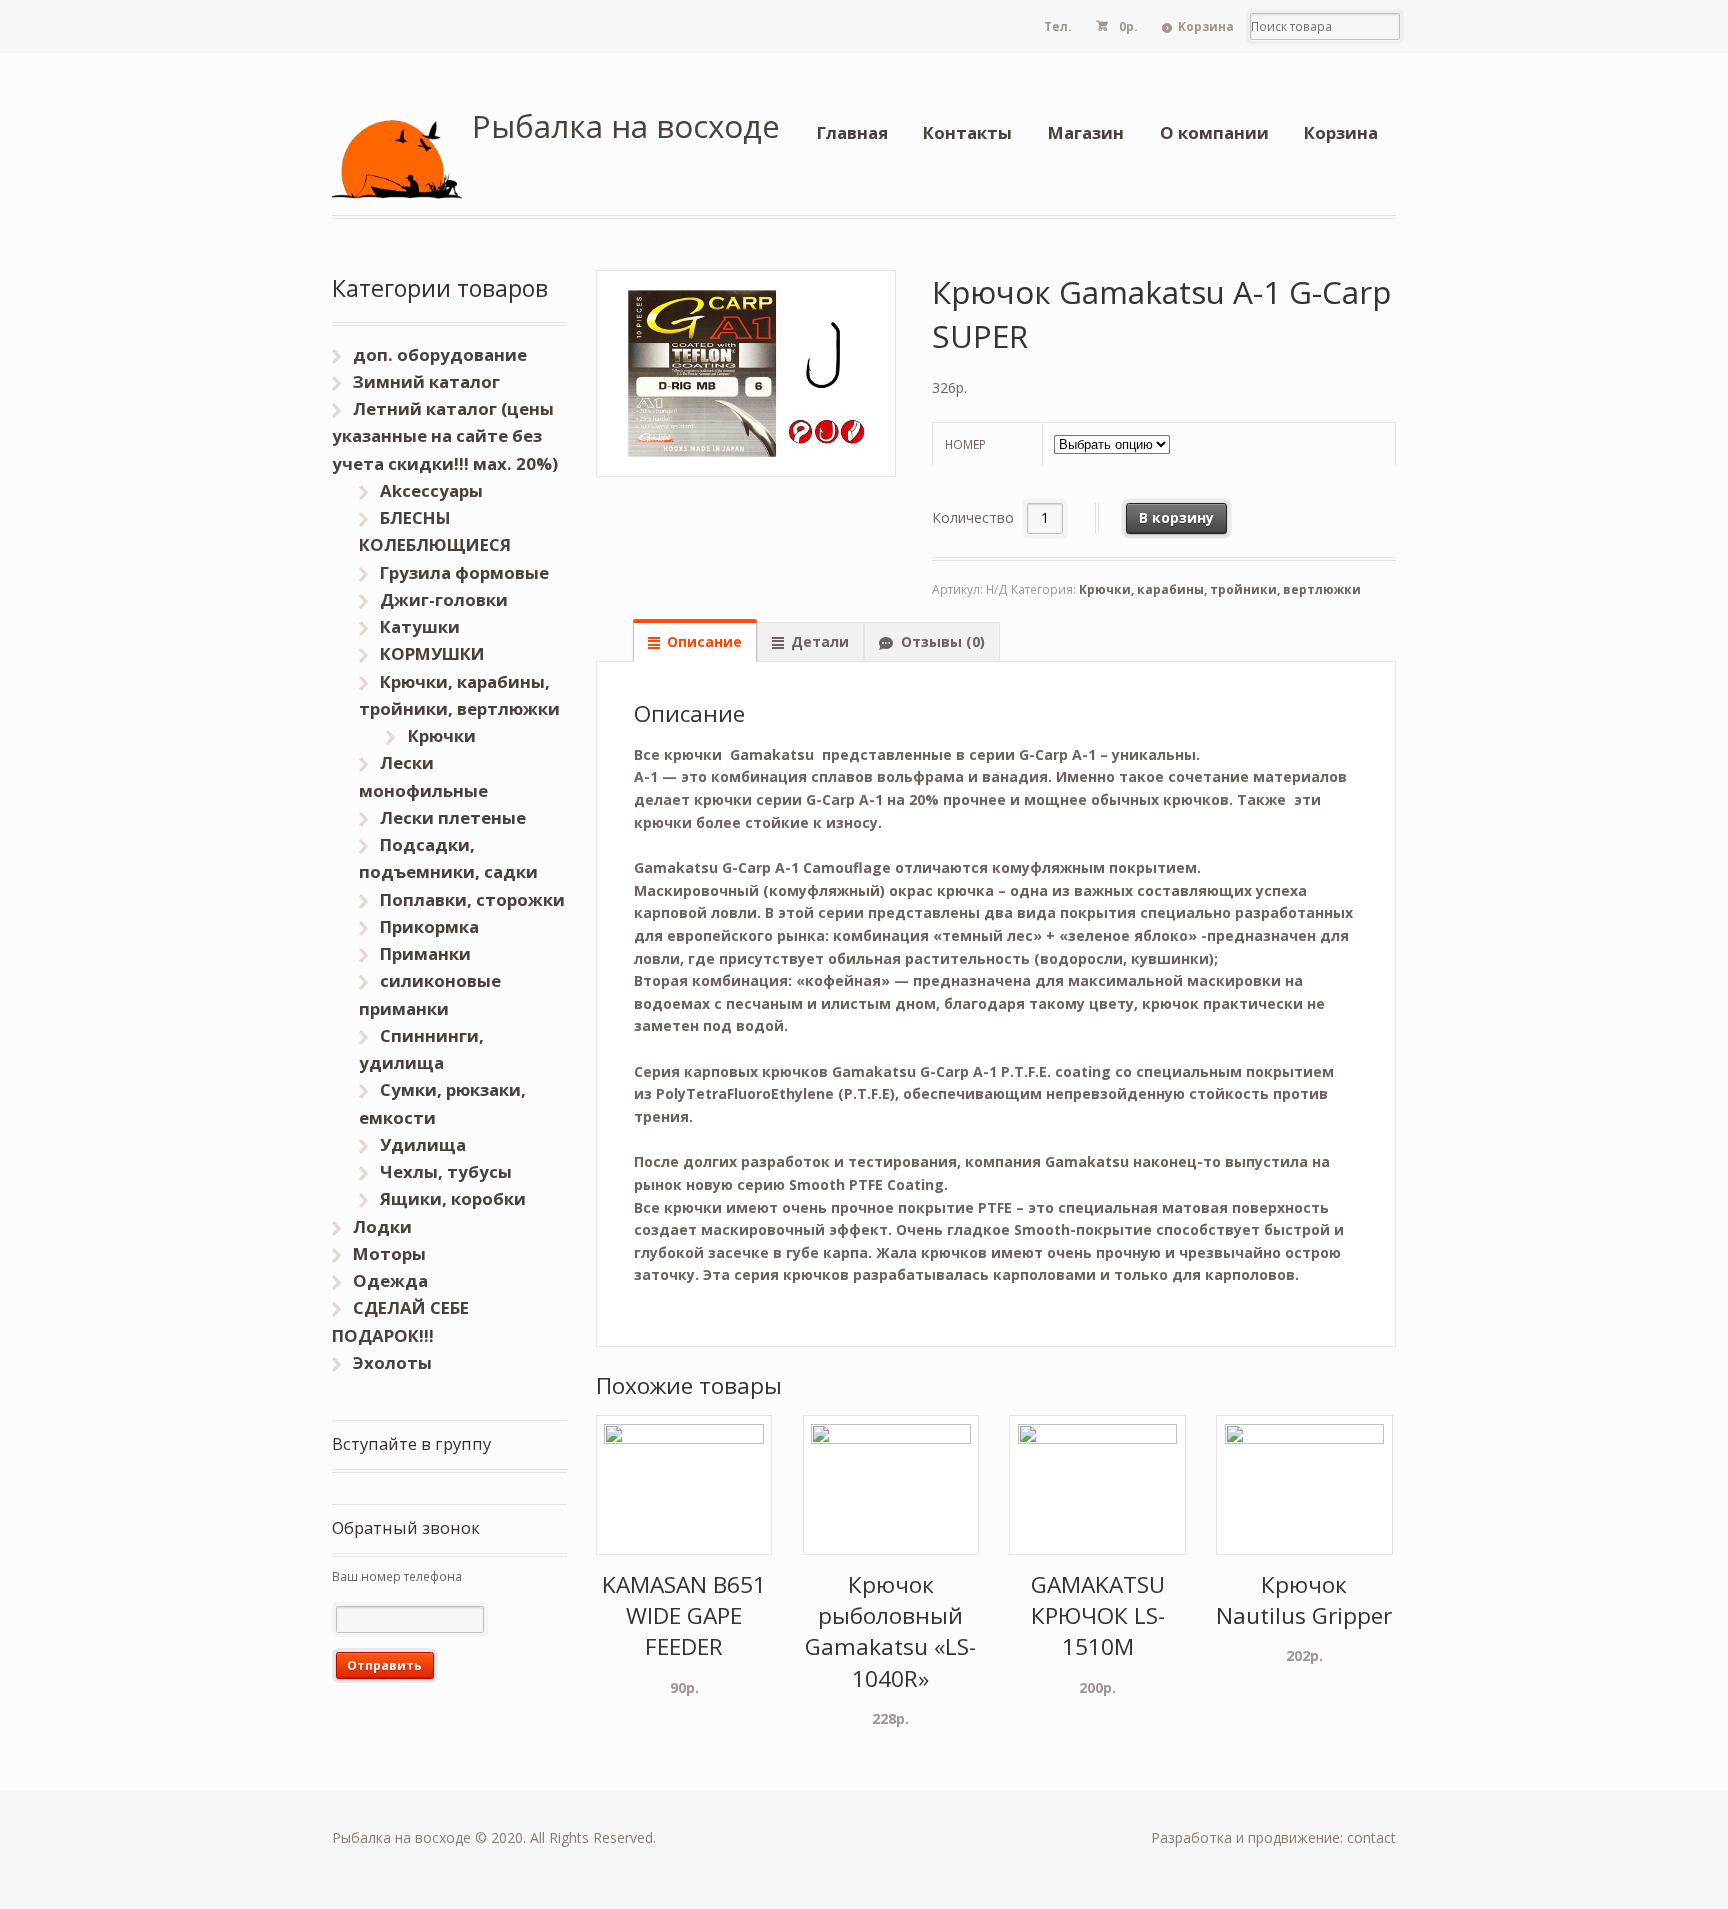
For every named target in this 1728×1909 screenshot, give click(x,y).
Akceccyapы (431, 490)
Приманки (425, 953)
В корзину (1176, 517)
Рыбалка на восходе (626, 125)
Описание (704, 641)
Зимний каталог (426, 381)
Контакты (967, 132)
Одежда (390, 1280)
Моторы (389, 1253)
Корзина (1206, 26)
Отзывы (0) (943, 641)
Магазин (1086, 132)
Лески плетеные (453, 817)
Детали (820, 641)
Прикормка (429, 926)
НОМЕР (965, 444)
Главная (852, 132)
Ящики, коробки (453, 1198)
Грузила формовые (464, 572)
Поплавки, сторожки (472, 899)
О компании (1214, 132)
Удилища (423, 1144)
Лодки (382, 1226)
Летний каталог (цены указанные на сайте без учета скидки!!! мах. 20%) (445, 435)
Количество (973, 517)
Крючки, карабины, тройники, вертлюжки (1220, 589)
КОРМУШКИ (432, 653)
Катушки (420, 626)
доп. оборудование (440, 354)
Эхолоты (392, 1362)
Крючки (442, 735)
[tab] (695, 641)
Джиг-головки (444, 599)
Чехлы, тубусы (446, 1171)
